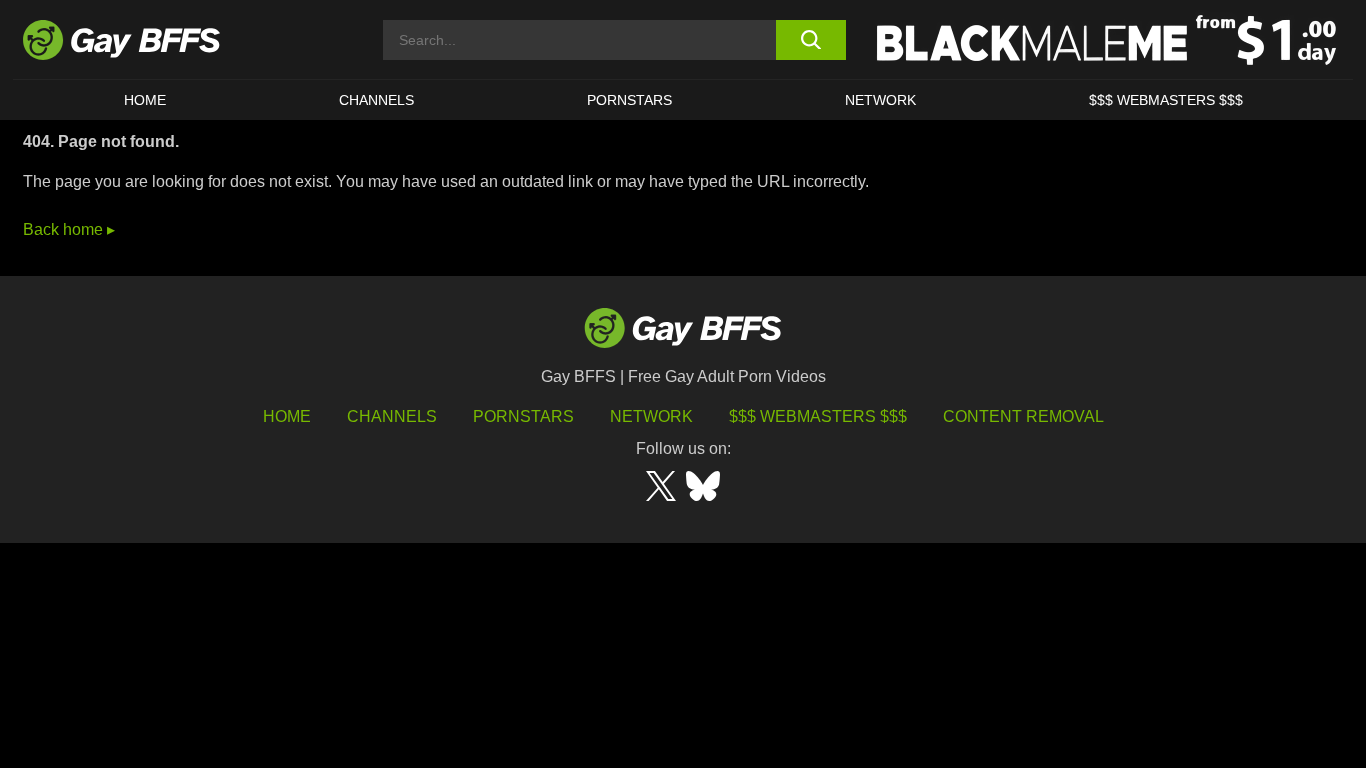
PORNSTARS (629, 100)
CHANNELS (376, 100)
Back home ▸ (69, 229)
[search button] (810, 40)
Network (880, 100)
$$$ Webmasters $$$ (1166, 100)
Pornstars (523, 416)
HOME (145, 100)
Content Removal (1023, 416)
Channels (392, 416)
